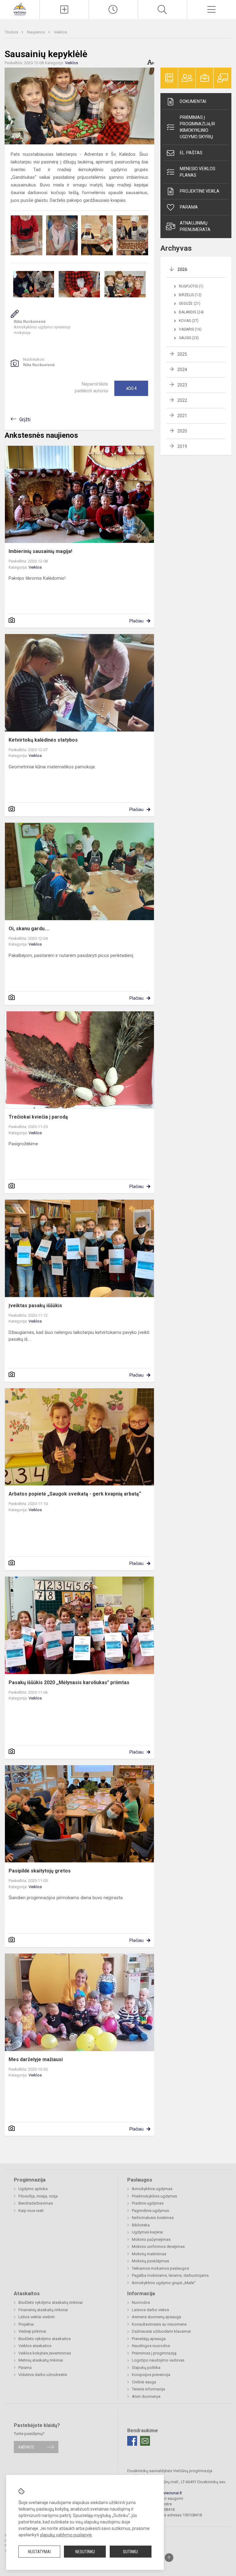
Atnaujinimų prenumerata (195, 226)
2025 (182, 354)
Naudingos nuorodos (151, 2346)
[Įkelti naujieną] (64, 10)
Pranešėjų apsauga (149, 2339)
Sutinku (130, 2552)
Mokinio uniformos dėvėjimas (158, 2247)
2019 (182, 446)
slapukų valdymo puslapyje (66, 2535)
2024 (182, 370)
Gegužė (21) (190, 304)
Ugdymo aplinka (33, 2189)
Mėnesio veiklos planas (198, 172)
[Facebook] (132, 2441)
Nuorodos (141, 2302)
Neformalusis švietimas (153, 2218)
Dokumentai (193, 101)
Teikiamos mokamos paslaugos (160, 2268)
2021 (182, 416)
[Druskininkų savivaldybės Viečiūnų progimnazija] (20, 9)
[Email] (145, 2441)
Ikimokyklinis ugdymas (152, 2189)
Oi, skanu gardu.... (29, 929)
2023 (182, 385)
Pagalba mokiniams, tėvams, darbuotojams (170, 2275)
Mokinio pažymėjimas (151, 2239)
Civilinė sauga (144, 2382)
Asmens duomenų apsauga (156, 2317)
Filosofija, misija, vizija (38, 2196)
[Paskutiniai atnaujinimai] (113, 10)
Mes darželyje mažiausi (36, 2059)
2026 (182, 269)
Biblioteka (141, 2225)
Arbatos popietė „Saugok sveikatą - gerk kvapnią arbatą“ (75, 1494)
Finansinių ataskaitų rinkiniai (43, 2310)
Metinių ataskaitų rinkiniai (41, 2360)
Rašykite (26, 2447)
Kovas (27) (189, 321)
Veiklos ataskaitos (35, 2346)
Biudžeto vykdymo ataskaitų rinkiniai (51, 2302)
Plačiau (136, 621)
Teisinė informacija (148, 2389)
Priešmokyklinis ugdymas (154, 2196)
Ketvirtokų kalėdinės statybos (43, 740)
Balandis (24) (191, 312)
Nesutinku (85, 2552)
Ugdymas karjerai (147, 2232)
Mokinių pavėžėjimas (150, 2261)
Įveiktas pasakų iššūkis (35, 1306)
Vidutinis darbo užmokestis (43, 2375)
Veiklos (60, 32)
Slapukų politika (146, 2368)
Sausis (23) (189, 338)
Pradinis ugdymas (148, 2203)
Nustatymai (39, 2552)
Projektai (26, 2324)
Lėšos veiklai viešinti (37, 2317)
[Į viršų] (169, 2558)
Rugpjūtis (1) (191, 286)
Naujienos (36, 32)
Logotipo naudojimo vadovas (158, 2360)
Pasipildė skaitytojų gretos (40, 1871)
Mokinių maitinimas (149, 2254)
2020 (182, 431)
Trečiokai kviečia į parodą (38, 1117)
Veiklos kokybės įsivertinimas (45, 2353)
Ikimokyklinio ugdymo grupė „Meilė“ (164, 2283)
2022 (182, 400)
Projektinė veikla (200, 191)
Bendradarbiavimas (36, 2203)
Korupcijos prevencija (151, 2375)
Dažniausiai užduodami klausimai (161, 2331)
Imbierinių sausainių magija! (40, 551)
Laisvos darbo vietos (150, 2310)
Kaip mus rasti (31, 2211)
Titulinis (12, 32)
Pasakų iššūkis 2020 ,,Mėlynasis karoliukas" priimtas (69, 1682)
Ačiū (131, 388)
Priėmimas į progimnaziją (154, 2353)
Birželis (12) (190, 295)
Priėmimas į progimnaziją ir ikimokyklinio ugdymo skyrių (197, 127)
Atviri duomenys (146, 2396)
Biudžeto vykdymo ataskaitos (45, 2339)
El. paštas (191, 153)
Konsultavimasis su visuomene (159, 2324)
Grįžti (25, 420)
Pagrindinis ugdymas (150, 2211)
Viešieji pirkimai (32, 2331)
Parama (189, 207)
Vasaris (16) (190, 329)
